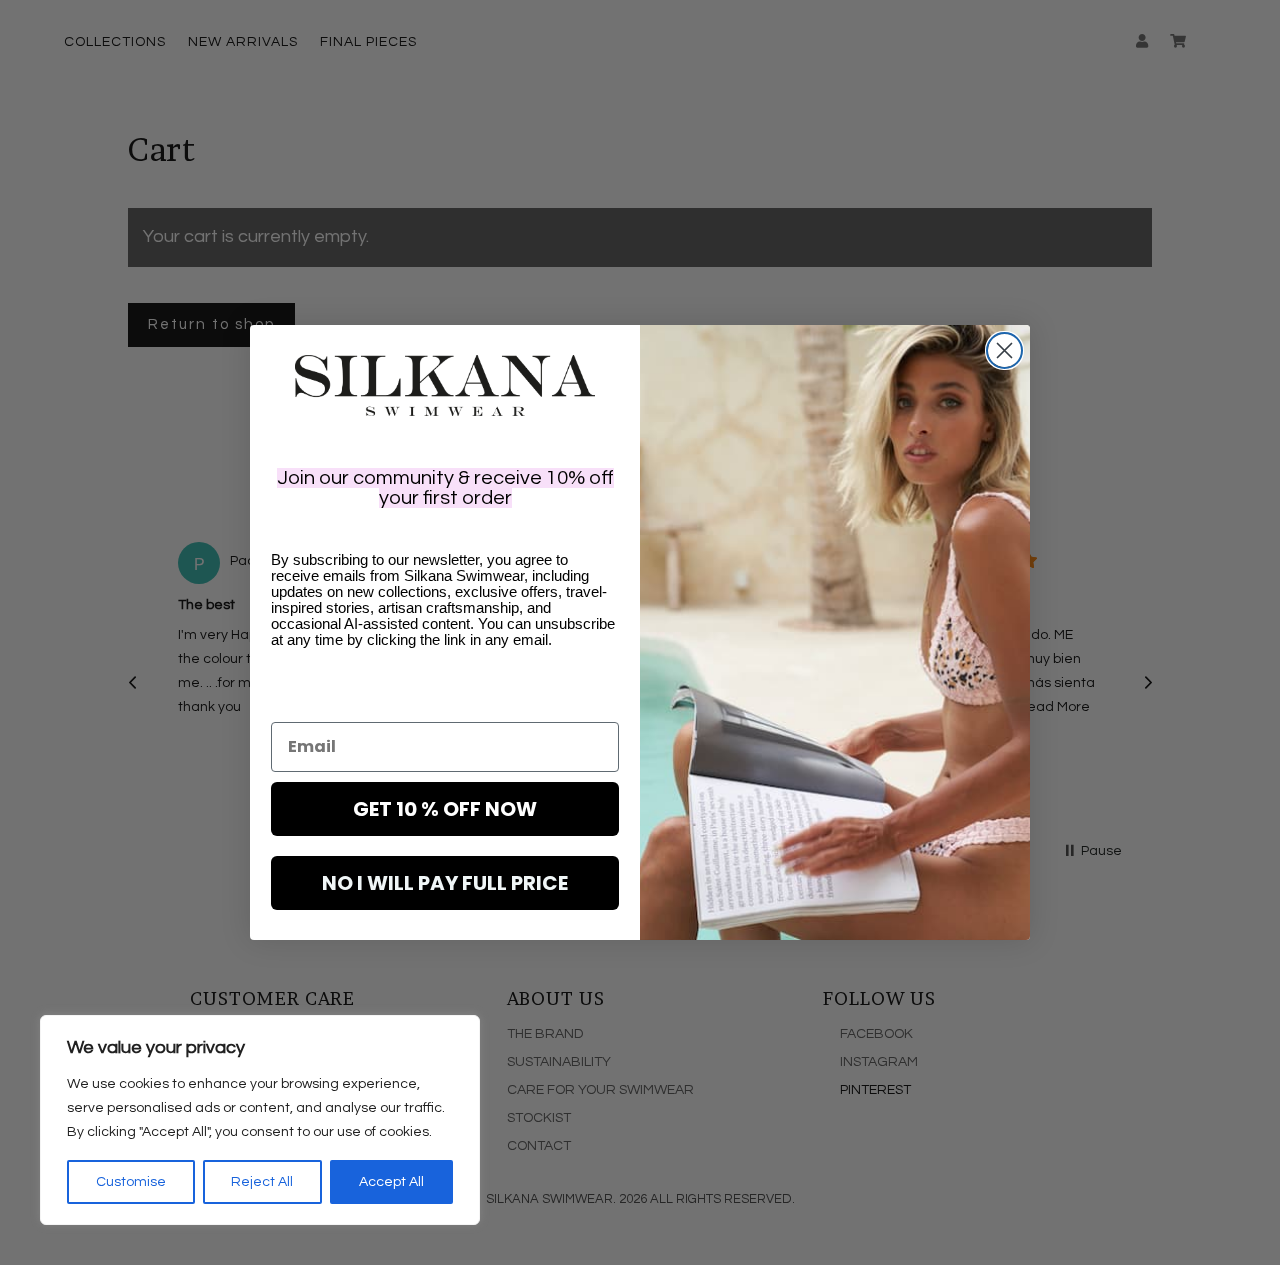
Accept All (391, 1182)
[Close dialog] (1004, 350)
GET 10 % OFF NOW (445, 809)
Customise (131, 1182)
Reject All (262, 1182)
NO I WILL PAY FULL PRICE (445, 883)
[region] (260, 1120)
